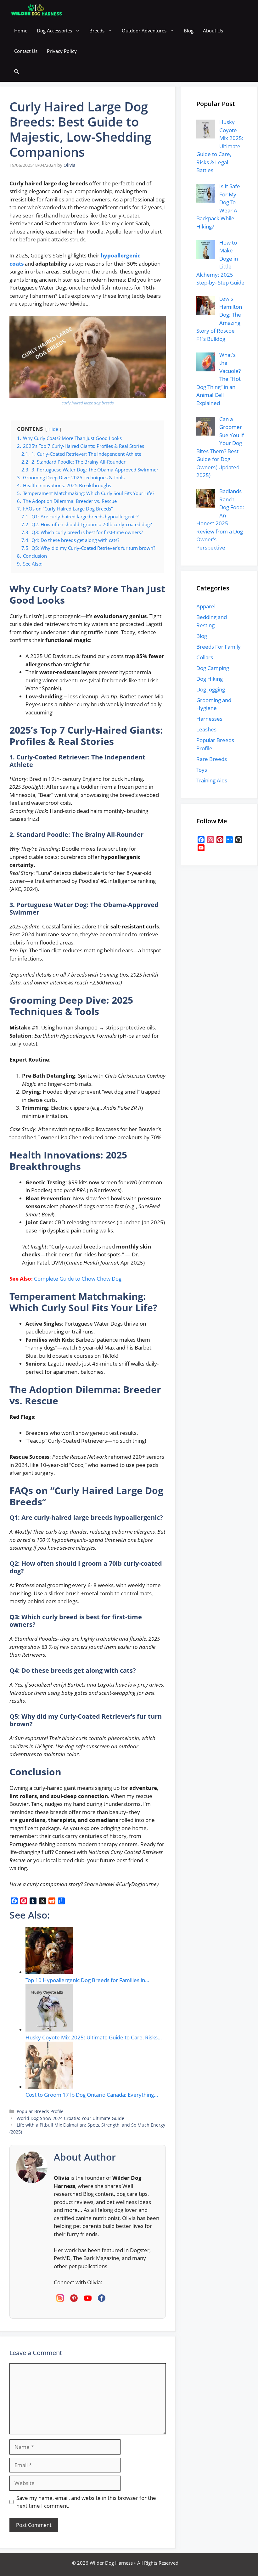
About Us (213, 31)
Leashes (206, 729)
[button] (17, 72)
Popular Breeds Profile (40, 2111)
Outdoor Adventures (144, 31)
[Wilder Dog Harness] (36, 10)
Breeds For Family (219, 647)
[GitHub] (239, 840)
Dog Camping (213, 668)
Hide (53, 429)
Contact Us (26, 51)
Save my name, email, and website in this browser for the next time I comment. (86, 2502)
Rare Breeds (212, 759)
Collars (205, 657)
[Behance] (229, 840)
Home (21, 31)
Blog (189, 31)
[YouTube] (201, 848)
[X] (42, 1901)
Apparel (206, 606)
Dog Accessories (54, 31)
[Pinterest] (24, 1901)
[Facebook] (14, 1901)
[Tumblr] (33, 1901)
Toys (202, 770)
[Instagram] (210, 840)
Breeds (97, 31)
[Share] (61, 1901)
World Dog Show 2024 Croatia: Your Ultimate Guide (70, 2118)
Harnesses (209, 719)
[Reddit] (52, 1901)
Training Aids (212, 780)
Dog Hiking (210, 679)
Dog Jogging (211, 689)
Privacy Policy (62, 51)
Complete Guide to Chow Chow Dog (78, 1279)
